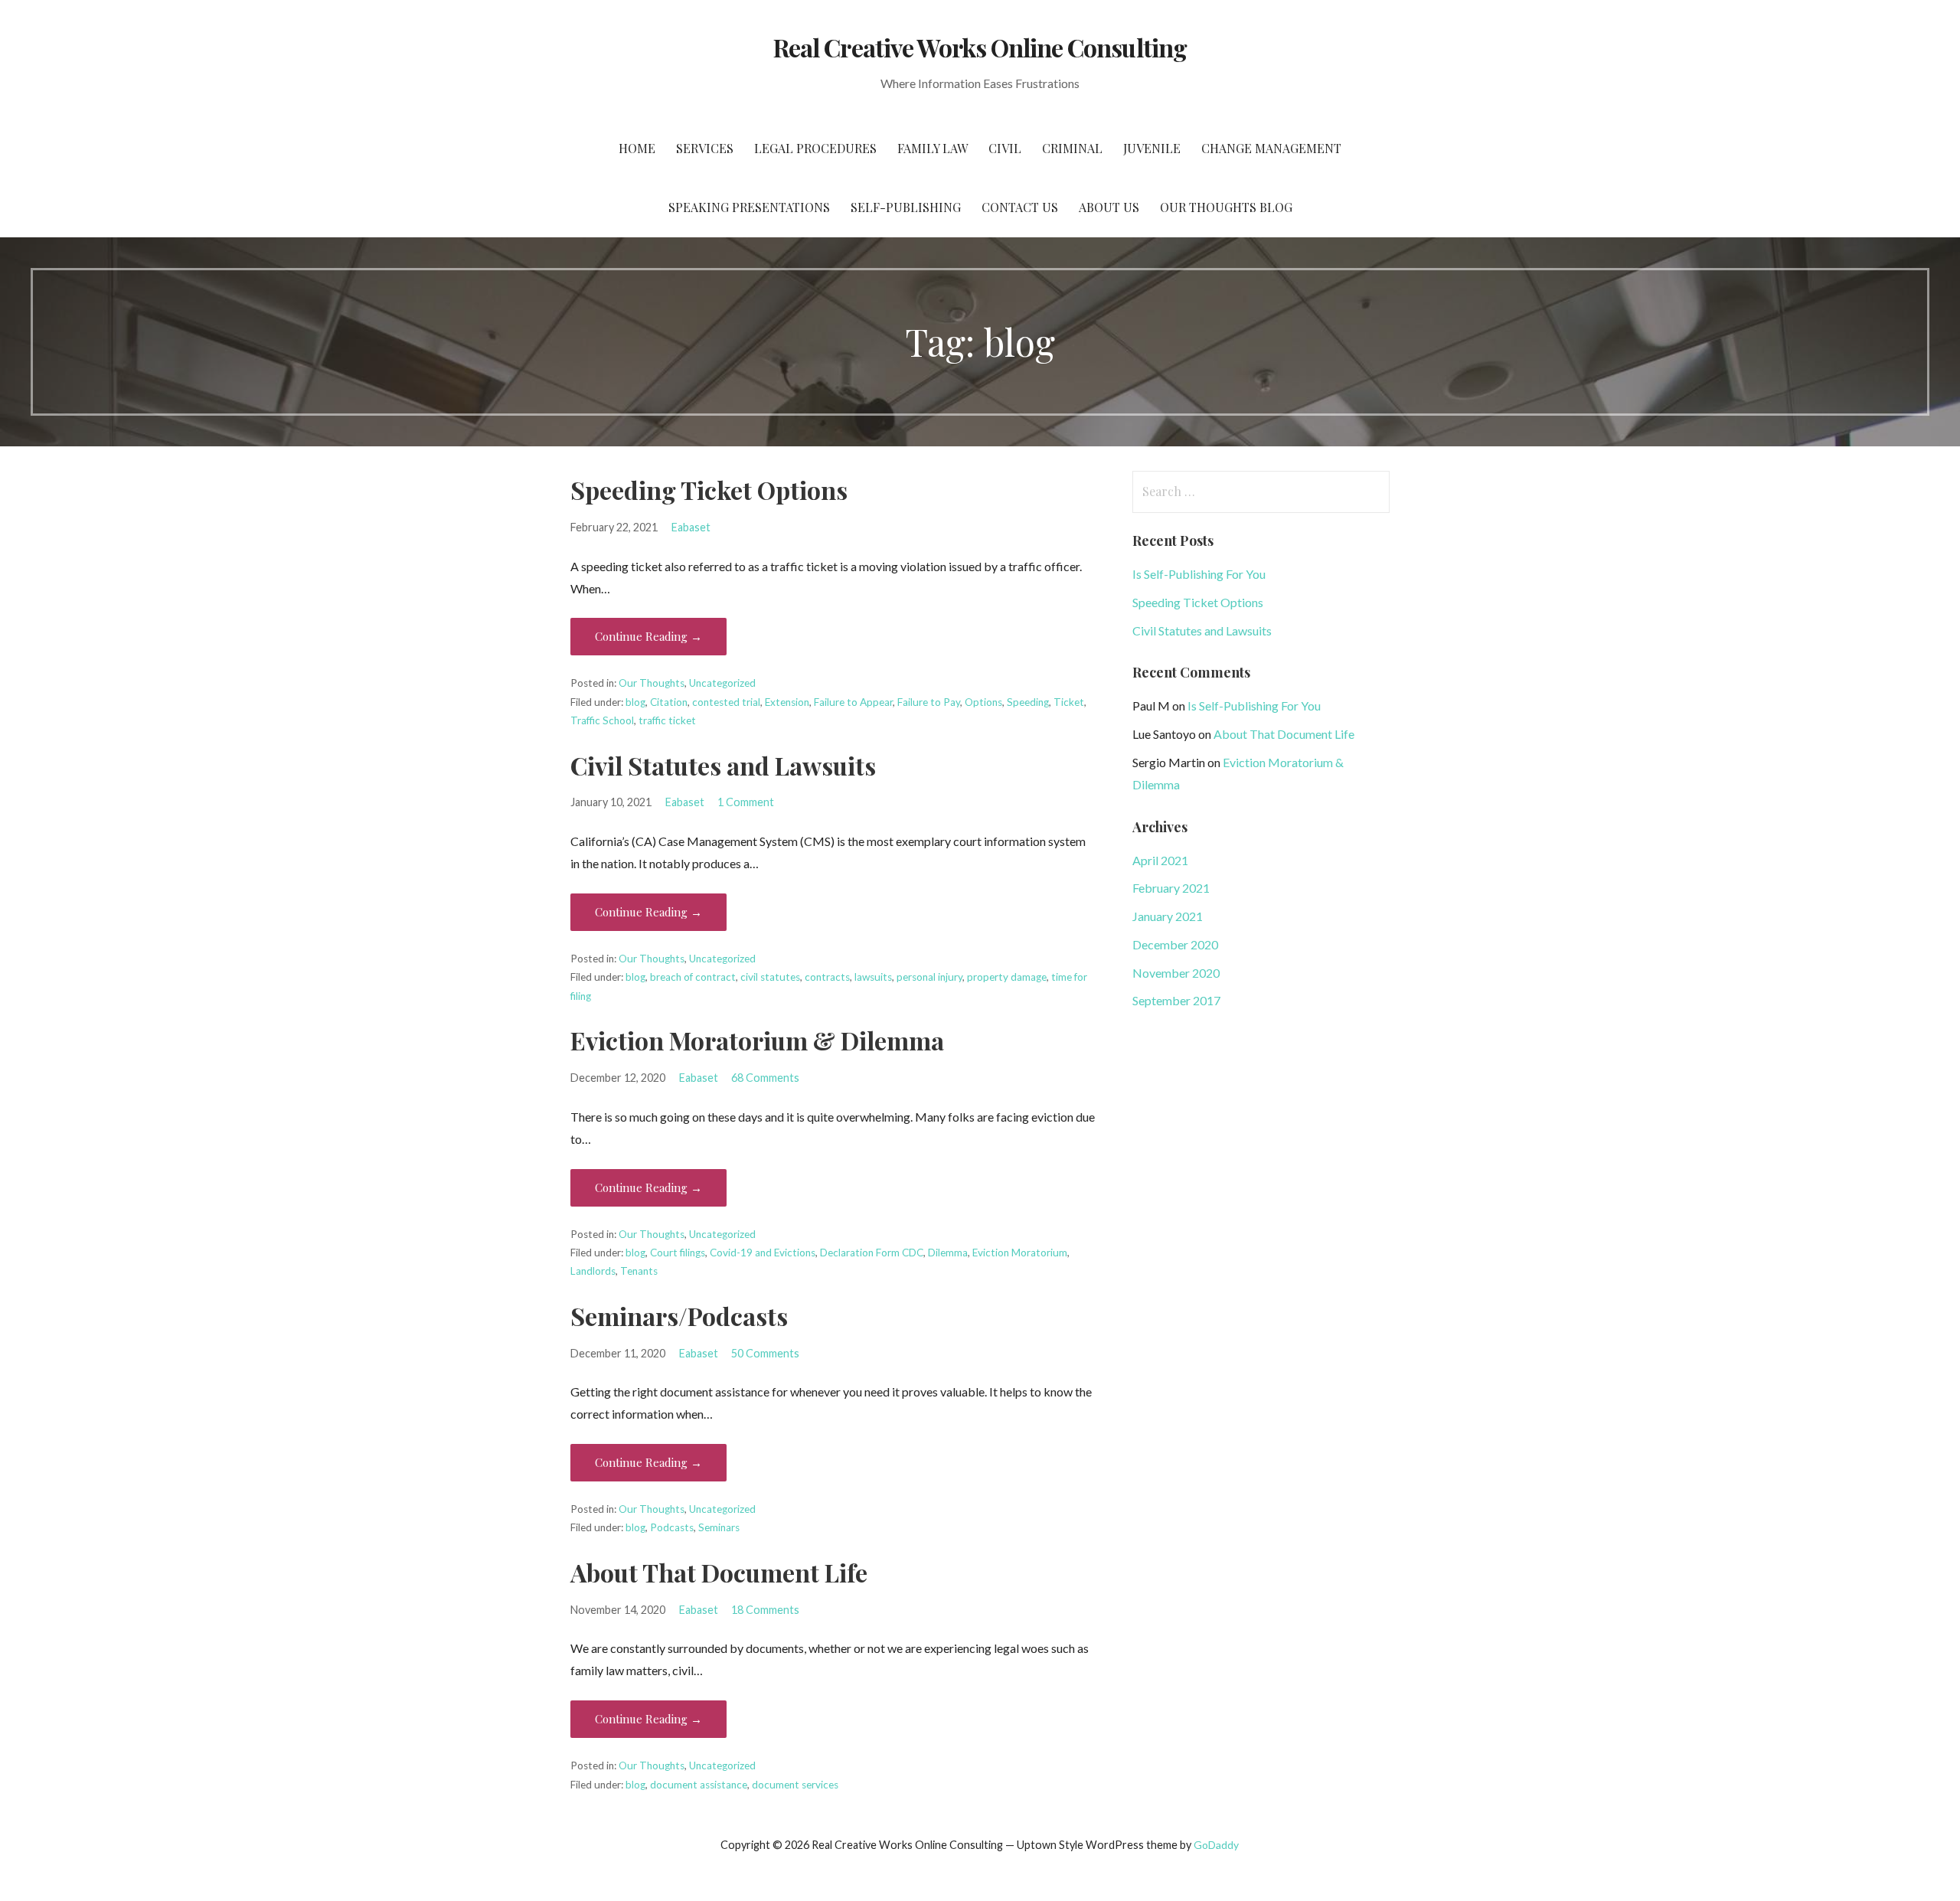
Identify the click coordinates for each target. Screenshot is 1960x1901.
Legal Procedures (815, 148)
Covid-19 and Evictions (763, 1253)
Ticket (1069, 702)
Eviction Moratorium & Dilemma (757, 1040)
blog (635, 702)
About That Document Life (719, 1572)
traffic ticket (667, 720)
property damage (1007, 977)
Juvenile (1152, 148)
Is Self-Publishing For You (1199, 574)
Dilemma (948, 1253)
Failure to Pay (929, 702)
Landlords (593, 1271)
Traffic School (602, 720)
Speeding (1028, 702)
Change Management (1271, 148)
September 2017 (1176, 1000)
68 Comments (765, 1078)
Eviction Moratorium (1020, 1253)
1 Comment (746, 802)
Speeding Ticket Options (709, 490)
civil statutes (770, 977)
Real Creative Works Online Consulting (980, 47)
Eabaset (691, 527)
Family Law (933, 148)
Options (983, 702)
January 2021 (1168, 916)
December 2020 (1175, 944)
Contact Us (1020, 207)
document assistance (699, 1785)
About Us (1109, 207)
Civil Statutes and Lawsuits (723, 765)
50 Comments (765, 1353)
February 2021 (1171, 888)
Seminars (719, 1527)
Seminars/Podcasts (679, 1316)
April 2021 (1160, 860)
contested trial (726, 702)
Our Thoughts (652, 683)
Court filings (678, 1253)
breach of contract (693, 977)
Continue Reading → (648, 636)
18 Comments (765, 1610)
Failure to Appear (853, 702)
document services (795, 1785)
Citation (669, 702)
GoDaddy (1216, 1845)
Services (705, 148)
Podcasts (672, 1527)
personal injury (929, 977)
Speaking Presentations (749, 207)
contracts (827, 977)
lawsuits (873, 977)
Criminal (1072, 148)
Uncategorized (722, 683)
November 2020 (1176, 973)
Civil (1005, 148)
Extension (787, 702)
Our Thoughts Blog (1226, 207)
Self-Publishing (906, 207)
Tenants (639, 1271)
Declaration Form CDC (872, 1253)
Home (637, 148)
